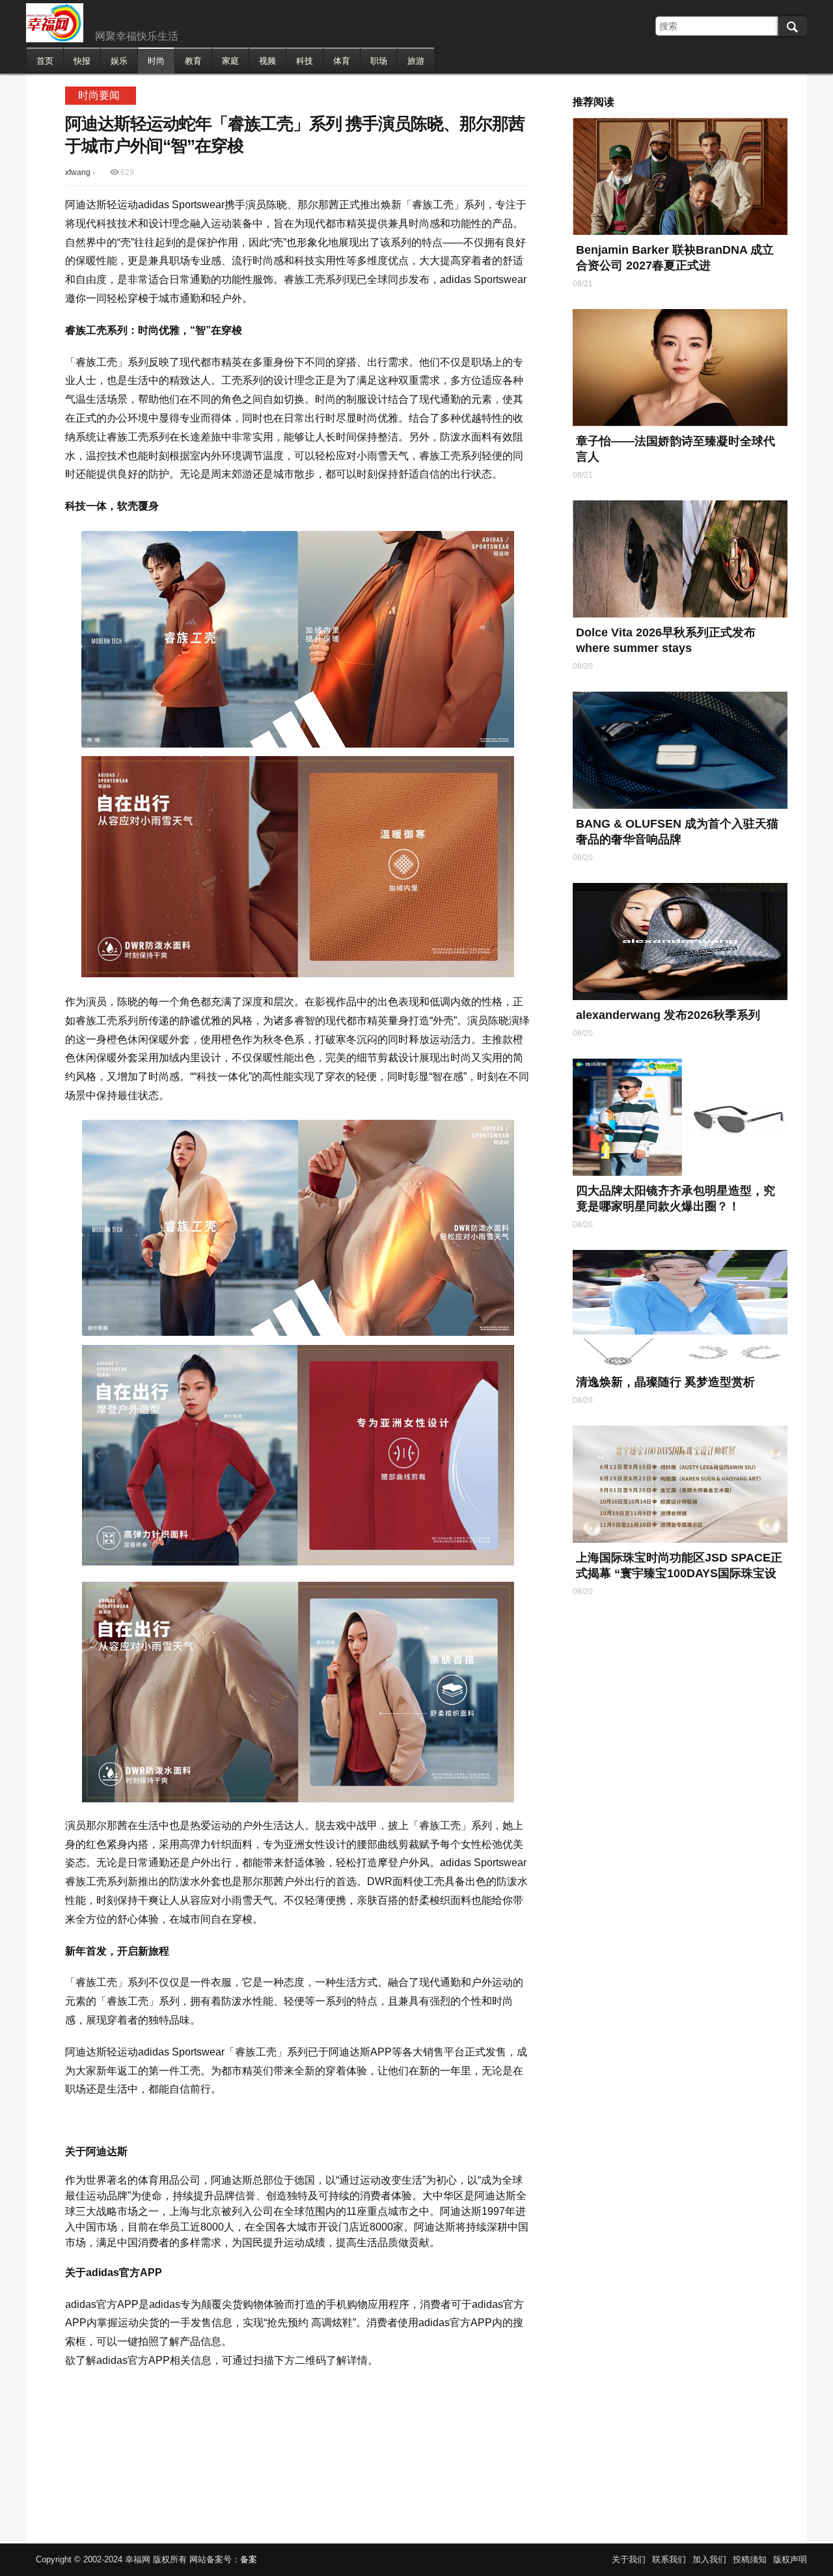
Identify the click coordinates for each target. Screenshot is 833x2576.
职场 (379, 61)
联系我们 (669, 2559)
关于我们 (629, 2559)
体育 (342, 61)
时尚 (156, 61)
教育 (193, 61)
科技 (305, 61)
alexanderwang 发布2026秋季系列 (668, 1015)
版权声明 (790, 2559)
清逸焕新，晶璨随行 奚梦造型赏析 (665, 1382)
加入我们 (709, 2559)
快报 (82, 61)
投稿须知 (750, 2559)
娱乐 (119, 61)
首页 (45, 61)
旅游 (416, 61)
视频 (267, 61)
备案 (249, 2559)
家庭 (230, 61)
